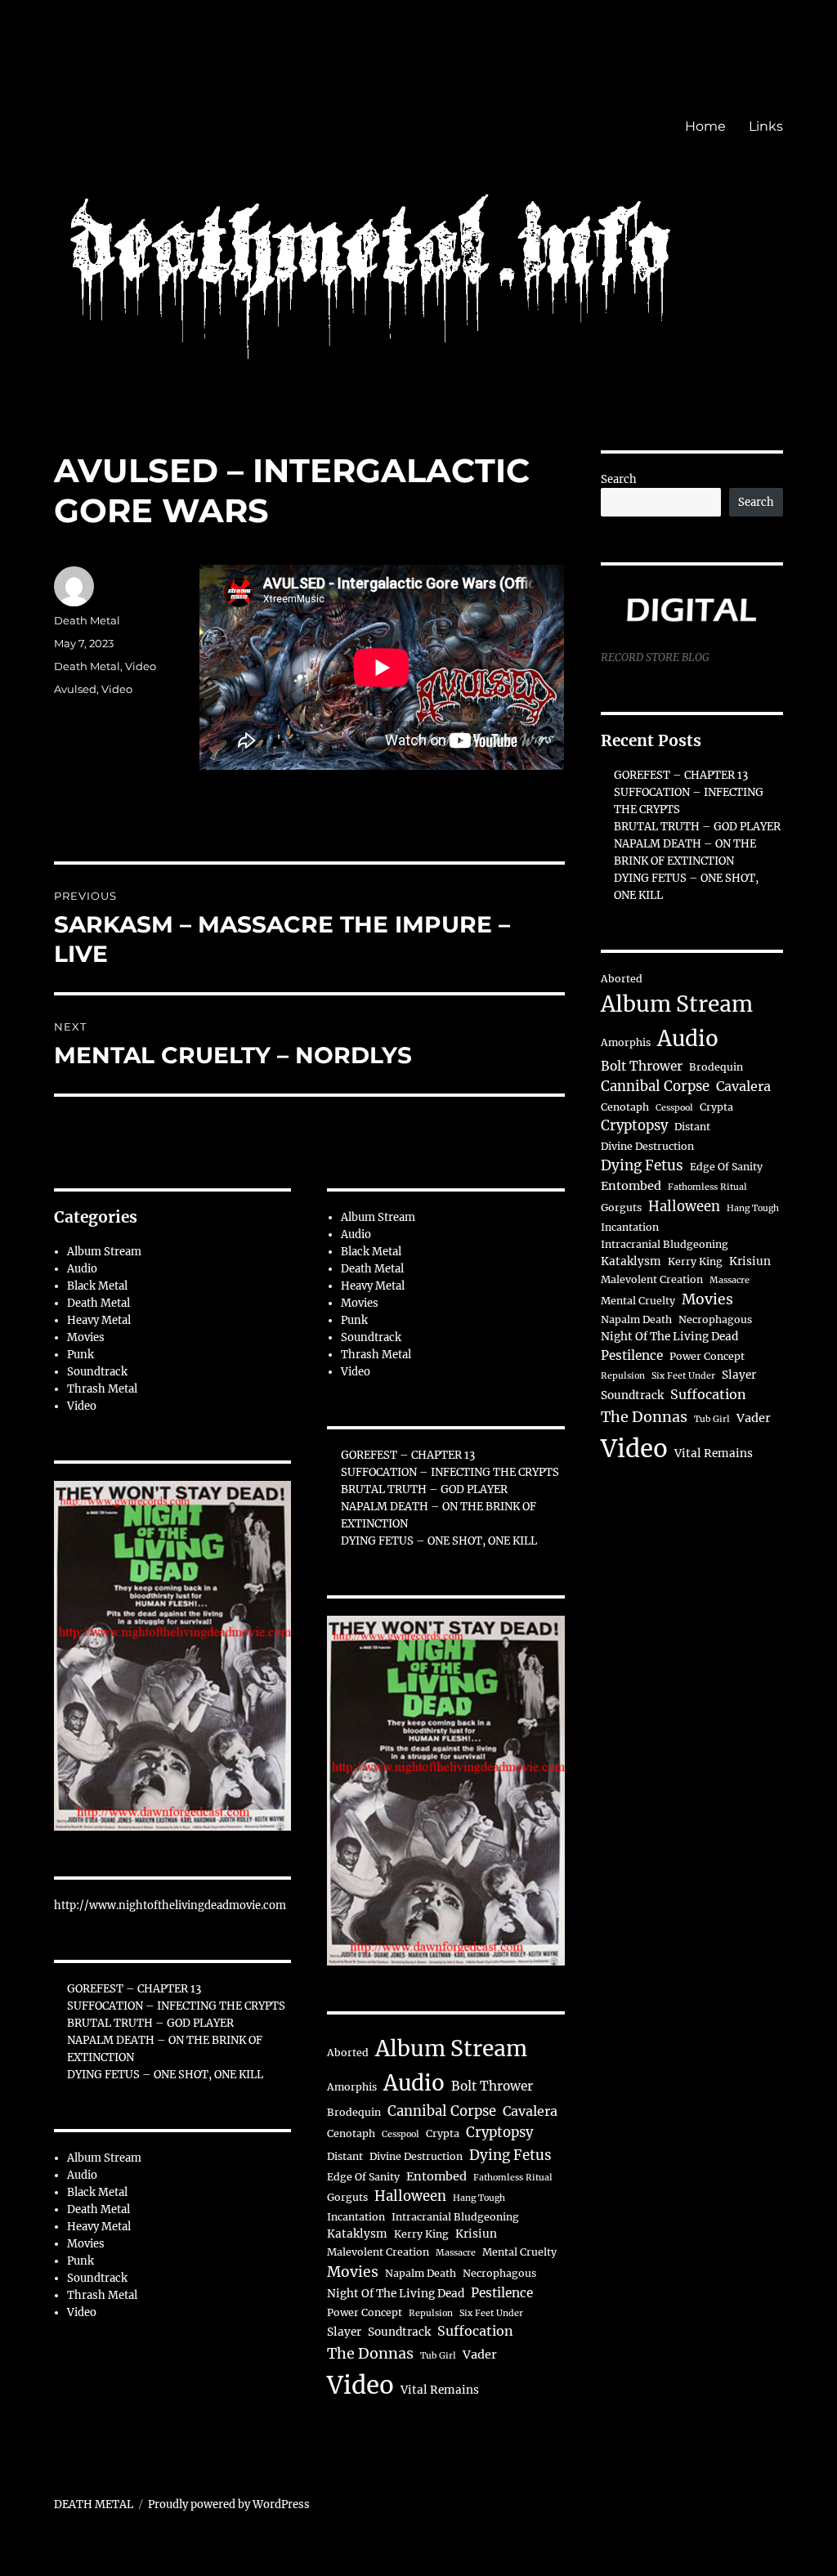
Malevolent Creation (378, 2252)
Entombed (436, 2176)
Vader (480, 2355)
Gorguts (347, 2197)
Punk (81, 1355)
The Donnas (370, 2353)
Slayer (344, 2332)
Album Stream (104, 1252)
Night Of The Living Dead (396, 2294)
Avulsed (75, 689)
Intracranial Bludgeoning (455, 2217)
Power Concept (365, 2312)
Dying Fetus (510, 2155)
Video (141, 666)
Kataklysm (357, 2234)
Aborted (348, 2053)
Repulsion (431, 2313)
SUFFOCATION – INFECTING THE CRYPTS (176, 2006)
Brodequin (354, 2112)
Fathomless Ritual (513, 2178)
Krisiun (476, 2234)
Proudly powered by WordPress (229, 2504)
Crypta (443, 2133)
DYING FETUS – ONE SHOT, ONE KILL (165, 2075)
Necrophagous (499, 2273)
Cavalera (530, 2111)
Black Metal (97, 1286)
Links (766, 126)
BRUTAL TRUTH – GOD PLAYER (150, 2023)
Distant (345, 2156)
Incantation (356, 2217)
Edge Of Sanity (363, 2177)
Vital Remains (440, 2390)
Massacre (456, 2253)
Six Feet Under (491, 2313)
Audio (82, 1269)
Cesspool (401, 2134)
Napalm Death (421, 2273)
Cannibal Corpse (442, 2111)
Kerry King (421, 2234)
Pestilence (502, 2293)
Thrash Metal (102, 1389)
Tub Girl (438, 2356)
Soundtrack (97, 1372)
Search (619, 479)
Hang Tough (479, 2198)
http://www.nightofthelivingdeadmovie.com (170, 1905)
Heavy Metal (99, 1320)
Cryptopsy (499, 2133)
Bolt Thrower (492, 2086)
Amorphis (352, 2087)
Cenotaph (351, 2133)
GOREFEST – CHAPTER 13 (134, 1989)
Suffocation (475, 2331)
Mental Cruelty (519, 2252)
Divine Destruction (416, 2156)
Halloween (410, 2196)
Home (705, 126)
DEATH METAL (94, 2504)
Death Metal (87, 620)
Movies (86, 1337)
